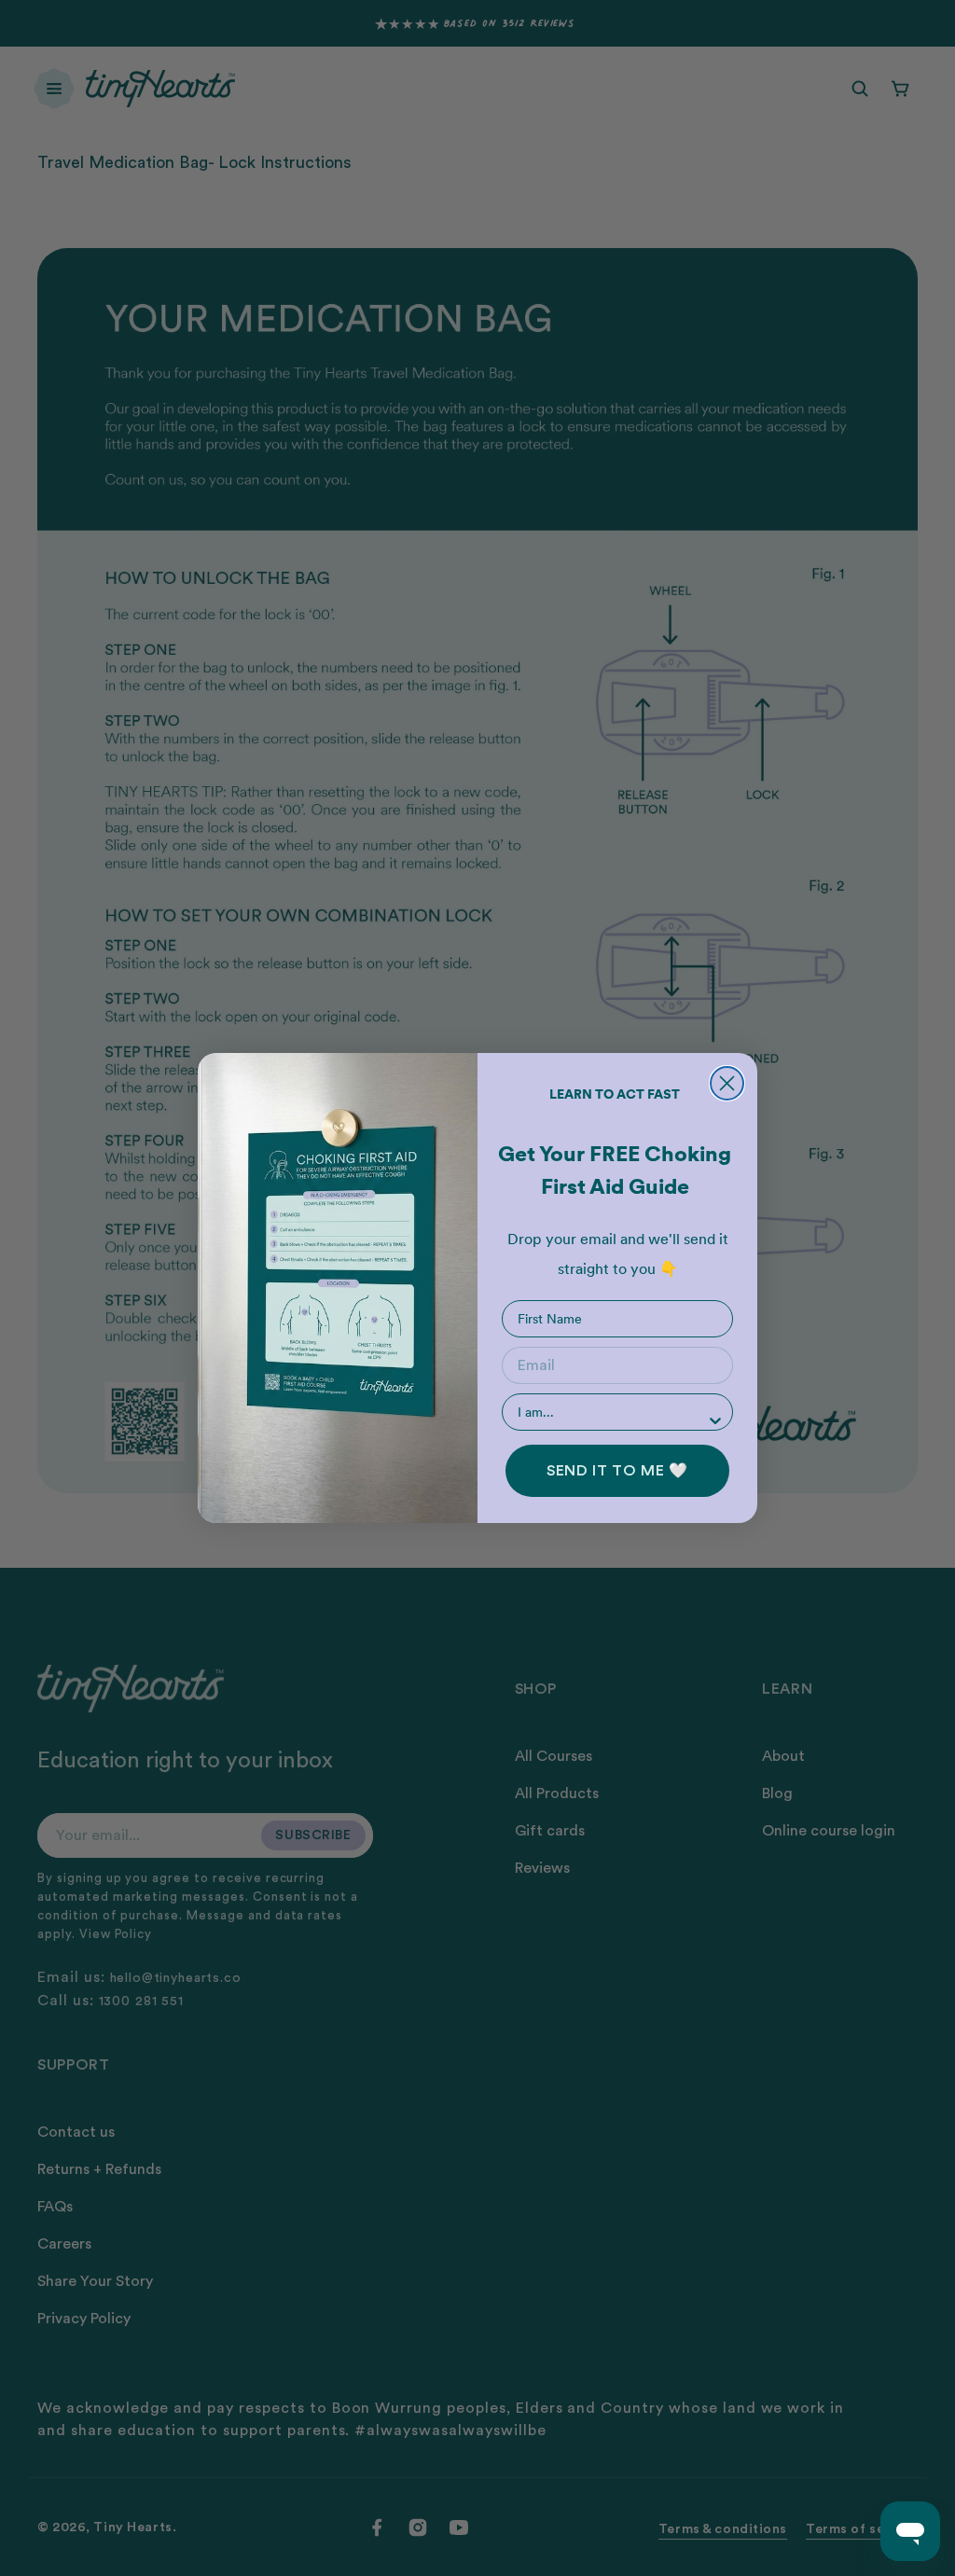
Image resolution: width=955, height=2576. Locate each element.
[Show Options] (715, 1420)
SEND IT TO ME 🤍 (617, 1471)
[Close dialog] (727, 1083)
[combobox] (612, 1412)
